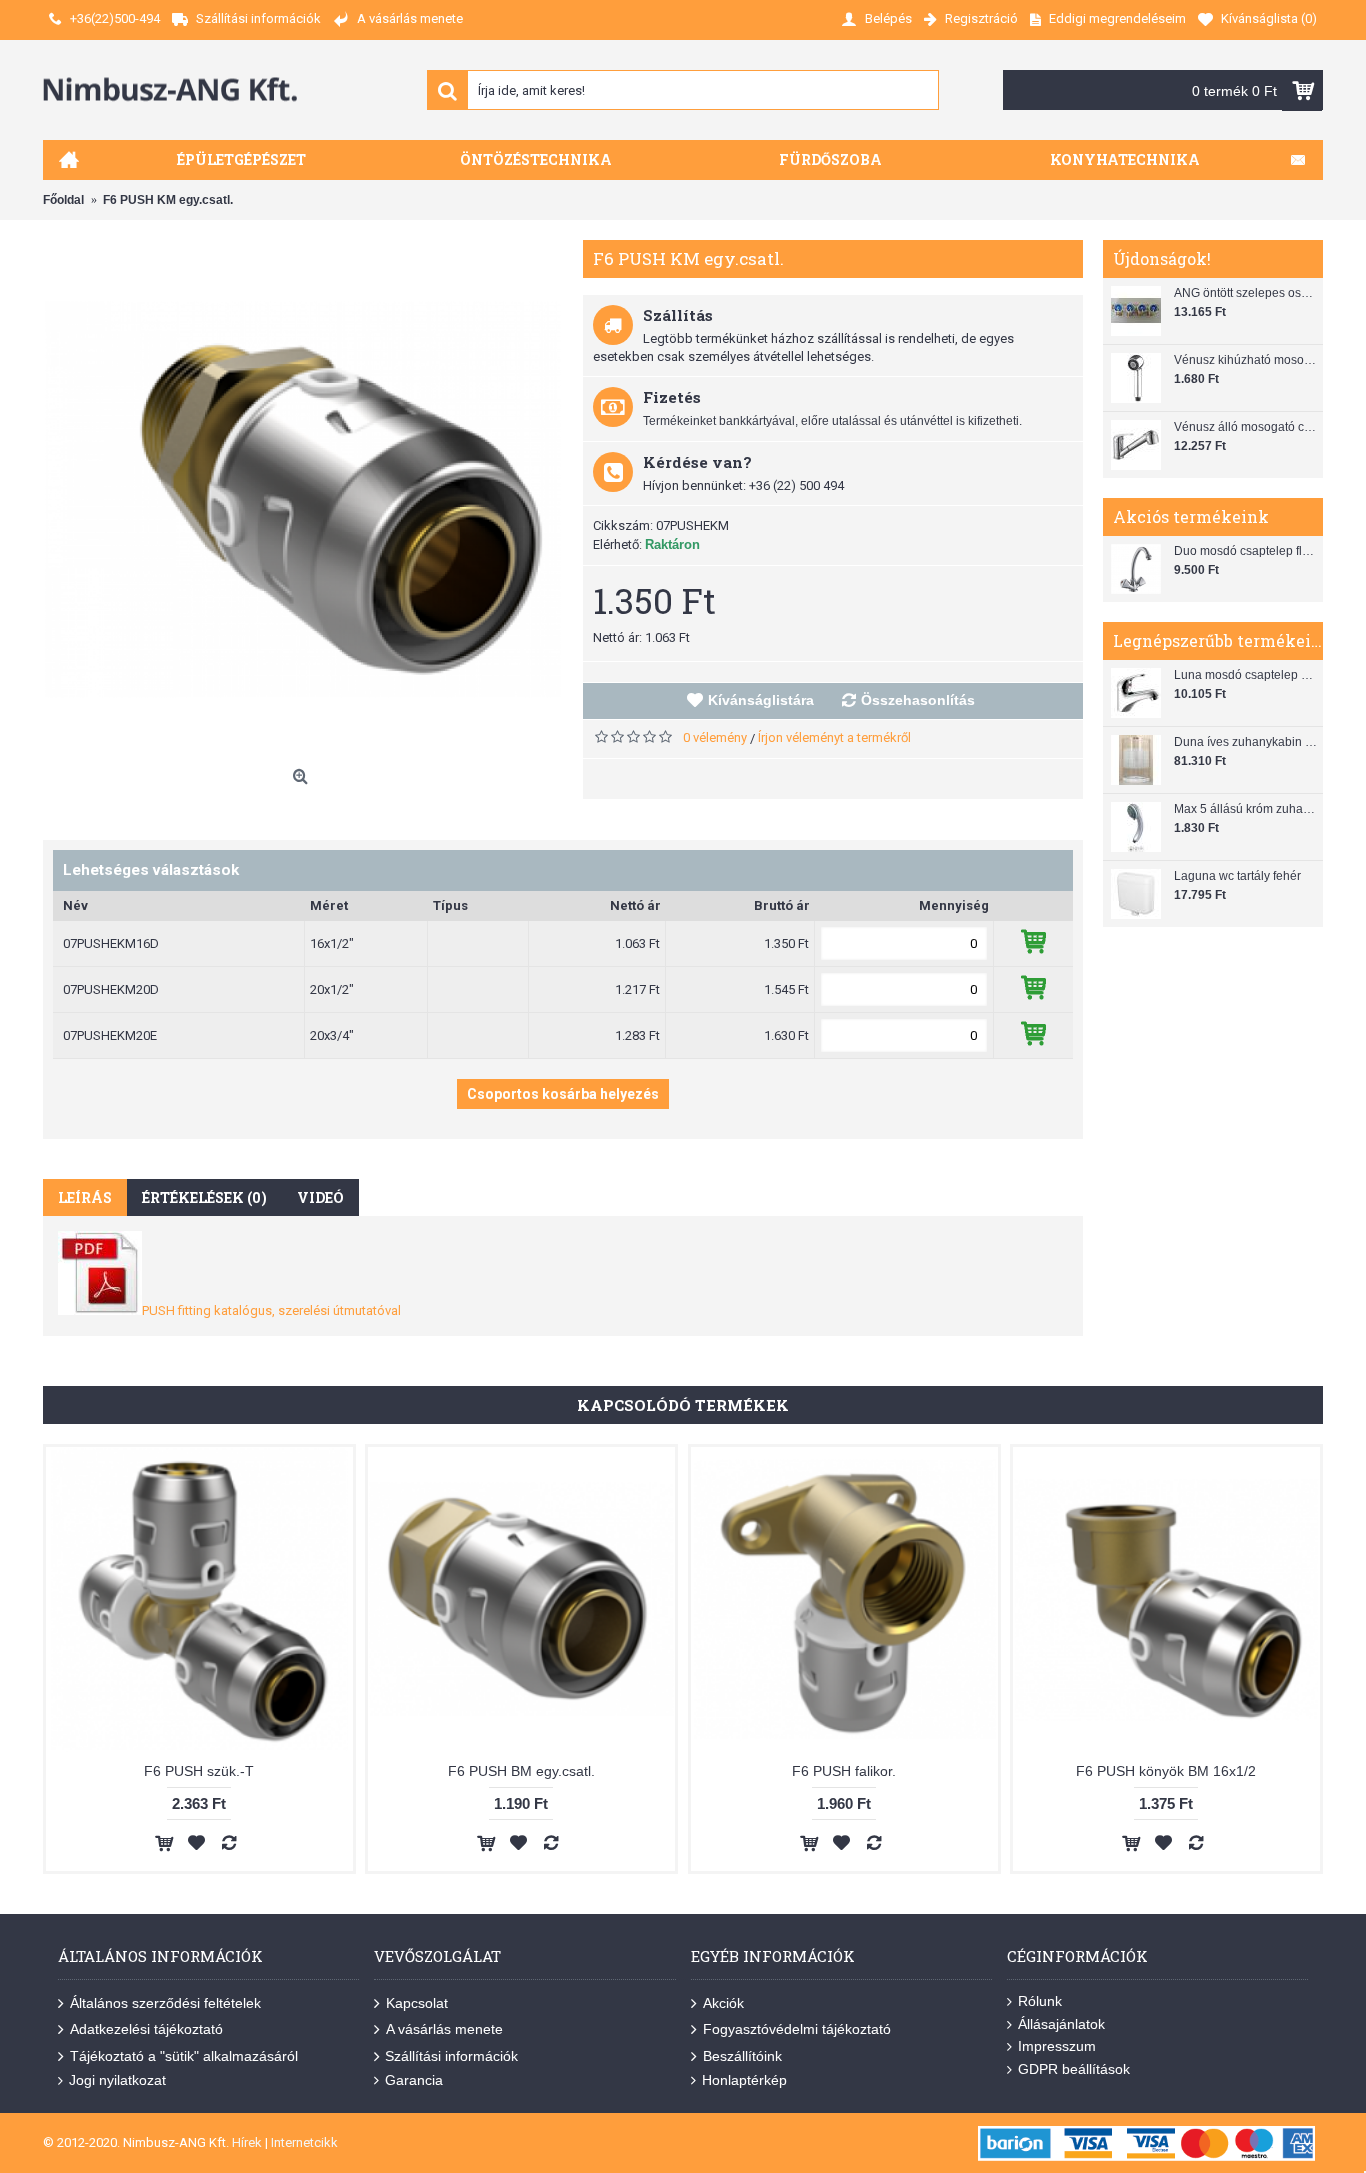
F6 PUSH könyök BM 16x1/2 (1166, 1771)
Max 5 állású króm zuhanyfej (1246, 809)
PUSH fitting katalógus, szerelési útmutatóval (271, 1310)
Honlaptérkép (744, 2080)
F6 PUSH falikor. (844, 1771)
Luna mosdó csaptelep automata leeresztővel (1246, 675)
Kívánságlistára (761, 700)
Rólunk (1040, 2001)
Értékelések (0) (204, 1197)
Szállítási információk (451, 2056)
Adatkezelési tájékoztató (146, 2029)
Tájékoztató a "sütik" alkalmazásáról (184, 2056)
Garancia (414, 2080)
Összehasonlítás (918, 700)
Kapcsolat (417, 2003)
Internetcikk (304, 2142)
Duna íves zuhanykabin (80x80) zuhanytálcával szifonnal (1246, 742)
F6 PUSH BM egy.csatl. (521, 1771)
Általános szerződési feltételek (165, 2003)
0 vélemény (715, 737)
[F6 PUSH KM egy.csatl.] (303, 500)
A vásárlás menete (444, 2029)
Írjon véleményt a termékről (834, 737)
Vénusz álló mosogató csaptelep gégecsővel (1246, 427)
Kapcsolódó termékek (683, 1405)
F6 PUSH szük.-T (199, 1771)
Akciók (723, 2003)
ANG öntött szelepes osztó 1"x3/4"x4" (1246, 293)
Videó (320, 1197)
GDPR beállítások (1074, 2069)
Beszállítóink (742, 2056)
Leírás (85, 1197)
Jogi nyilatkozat (117, 2080)
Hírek (247, 2142)
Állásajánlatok (1061, 2024)
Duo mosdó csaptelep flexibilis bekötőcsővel (1246, 551)
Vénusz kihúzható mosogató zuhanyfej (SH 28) (1246, 360)
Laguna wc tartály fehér (1237, 876)
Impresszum (1057, 2046)
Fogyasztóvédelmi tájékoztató (797, 2029)
